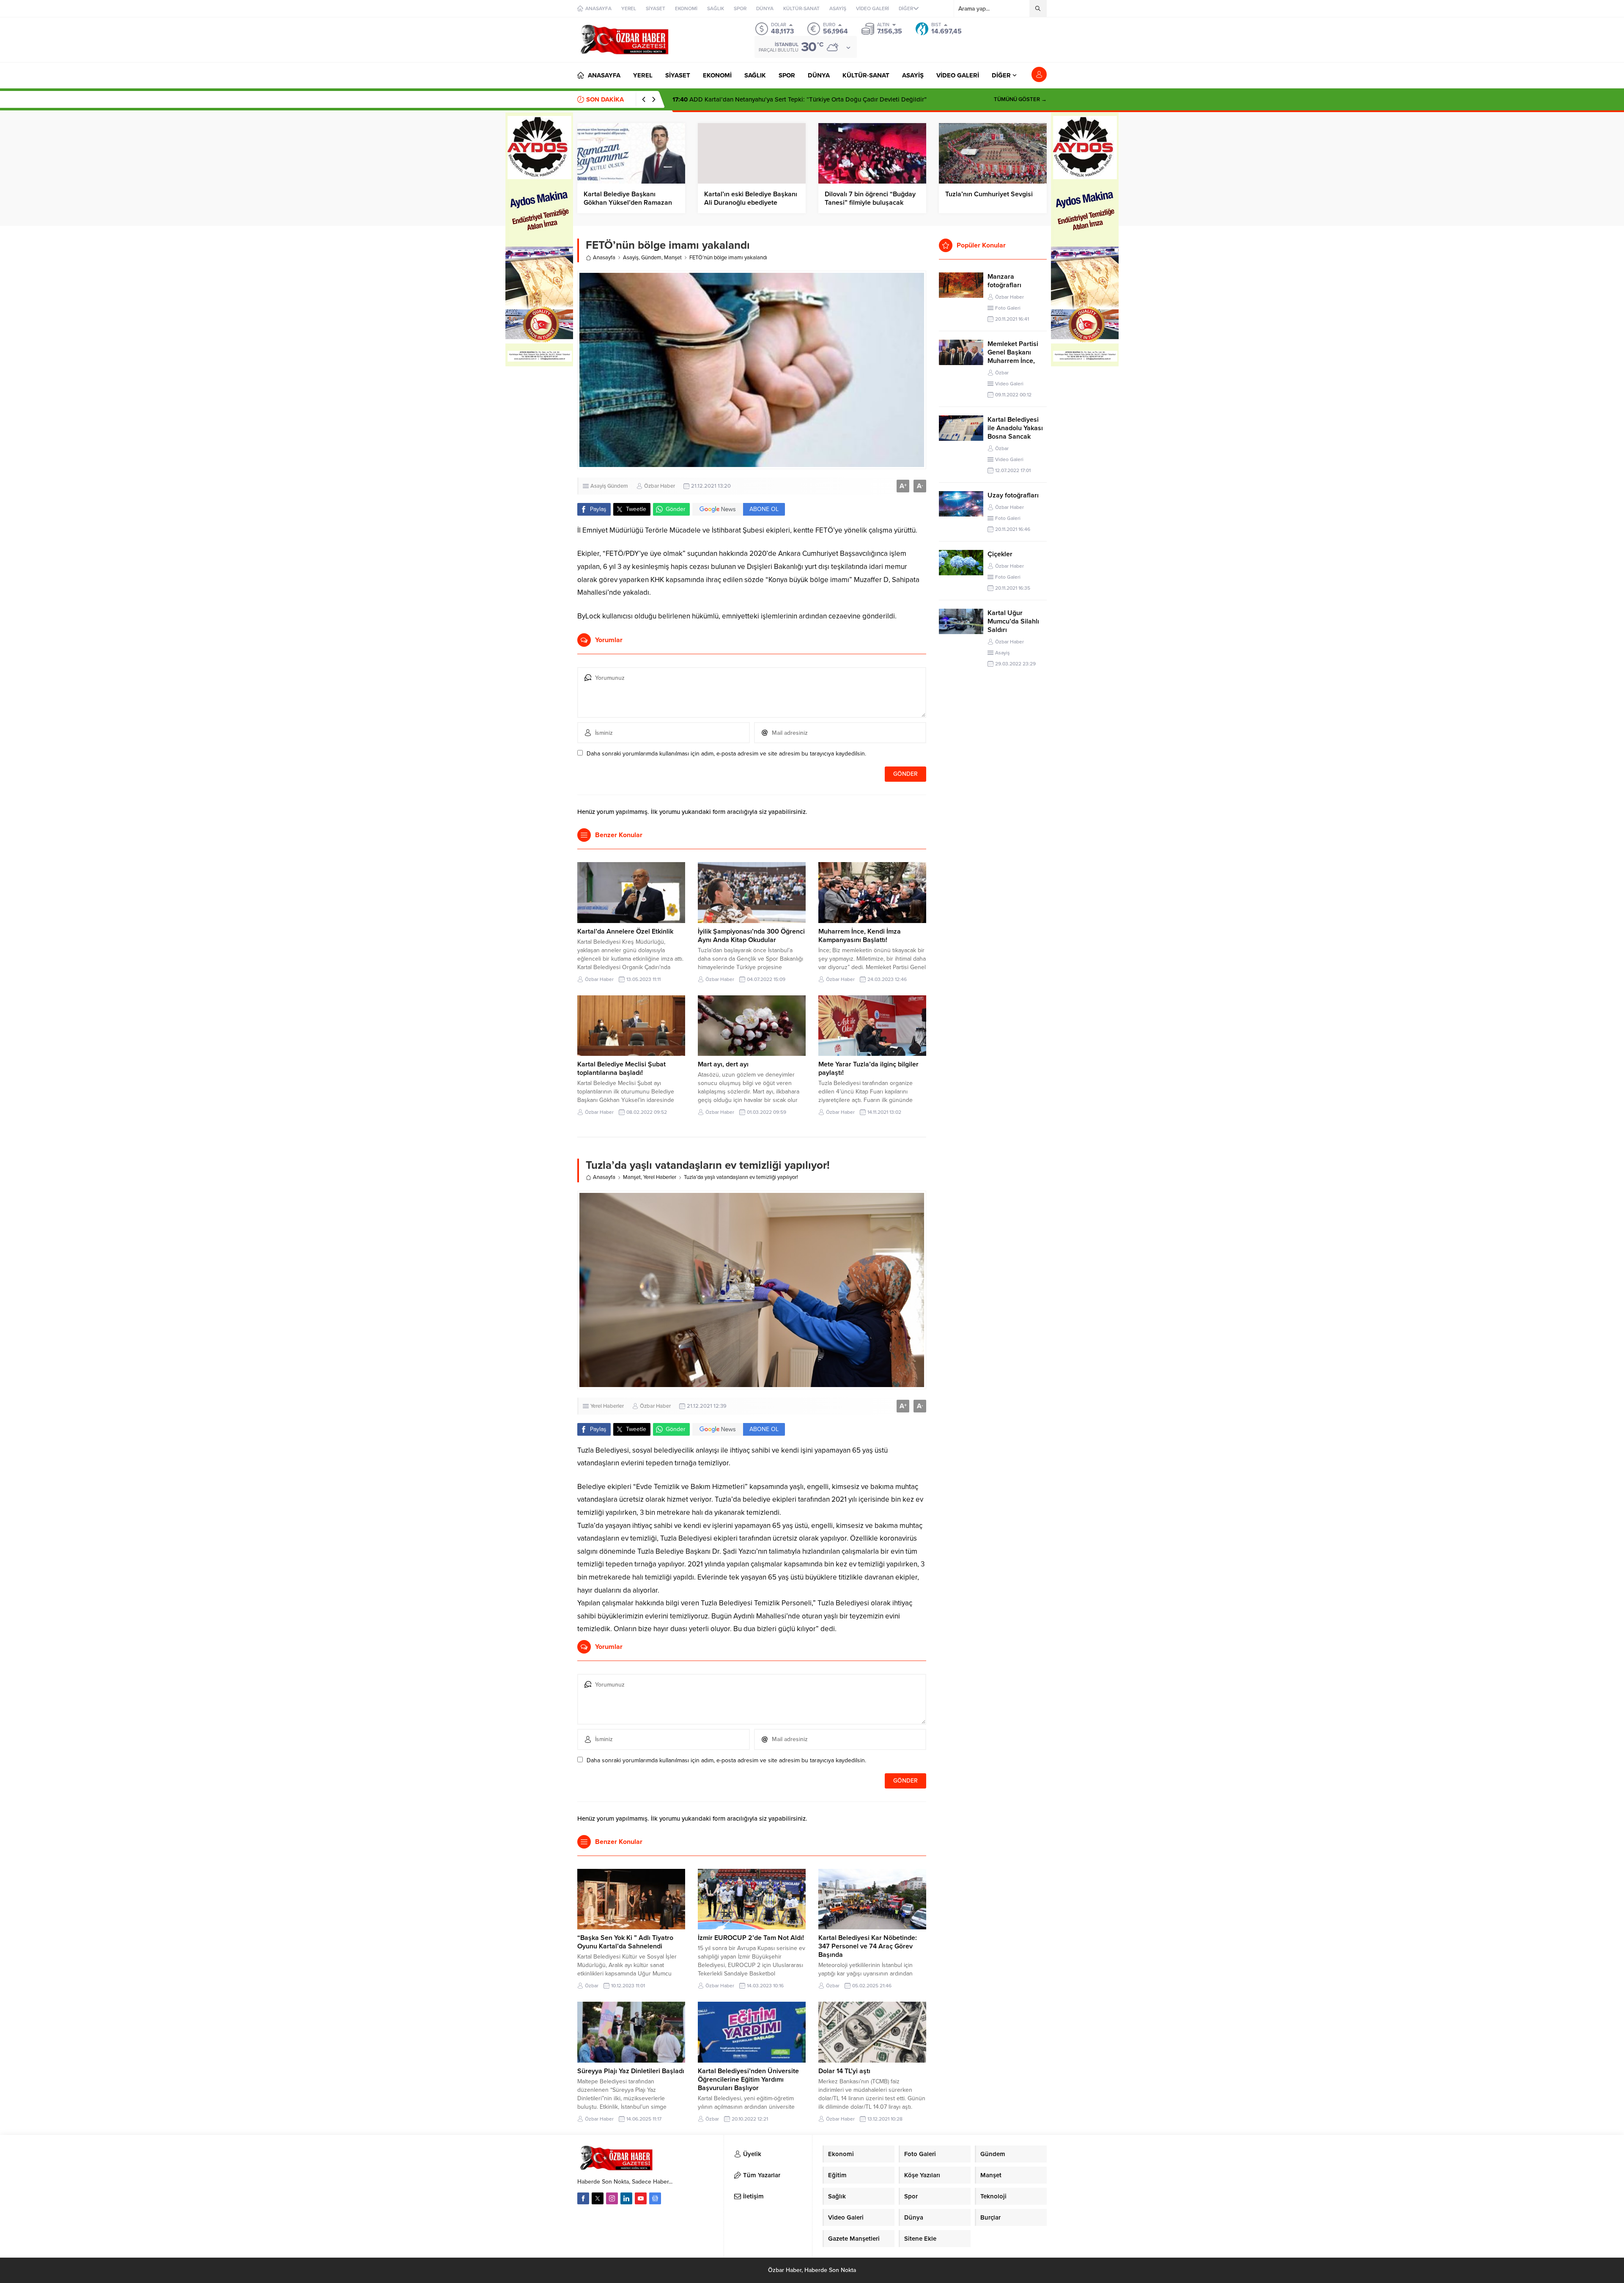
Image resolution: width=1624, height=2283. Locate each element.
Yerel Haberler (660, 1177)
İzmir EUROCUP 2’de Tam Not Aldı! (751, 1938)
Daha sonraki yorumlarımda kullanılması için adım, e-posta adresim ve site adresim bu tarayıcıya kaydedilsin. (726, 754)
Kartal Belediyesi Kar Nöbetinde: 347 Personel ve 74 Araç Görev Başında (868, 1946)
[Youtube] (641, 2198)
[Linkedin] (626, 2198)
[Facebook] (583, 2198)
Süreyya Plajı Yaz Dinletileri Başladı (631, 2071)
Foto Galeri (1008, 308)
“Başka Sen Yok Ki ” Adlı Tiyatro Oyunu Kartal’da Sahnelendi (625, 1942)
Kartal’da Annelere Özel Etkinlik (625, 931)
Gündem (651, 258)
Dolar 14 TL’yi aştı (844, 2071)
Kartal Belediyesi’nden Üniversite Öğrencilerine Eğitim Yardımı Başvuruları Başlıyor (748, 2080)
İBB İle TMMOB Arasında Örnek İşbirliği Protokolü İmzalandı (766, 99)
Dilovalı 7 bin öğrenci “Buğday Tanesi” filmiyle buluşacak (870, 198)
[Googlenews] (655, 2198)
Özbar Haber (660, 486)
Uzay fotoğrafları (1013, 495)
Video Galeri (1009, 384)
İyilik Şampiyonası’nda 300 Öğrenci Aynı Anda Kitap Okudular (751, 936)
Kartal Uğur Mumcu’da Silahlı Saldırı (1013, 621)
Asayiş (631, 258)
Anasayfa (604, 258)
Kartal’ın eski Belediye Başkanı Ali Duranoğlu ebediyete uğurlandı (751, 203)
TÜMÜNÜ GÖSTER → (1020, 99)
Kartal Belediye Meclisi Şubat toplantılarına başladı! (621, 1069)
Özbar (592, 1986)
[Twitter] (598, 2198)
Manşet (673, 258)
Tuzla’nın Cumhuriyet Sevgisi (989, 194)
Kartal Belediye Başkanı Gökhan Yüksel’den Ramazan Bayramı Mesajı (628, 203)
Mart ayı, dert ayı (723, 1064)
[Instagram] (612, 2198)
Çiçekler (1000, 554)
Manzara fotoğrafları (1004, 281)
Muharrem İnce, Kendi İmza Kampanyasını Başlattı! (860, 936)
